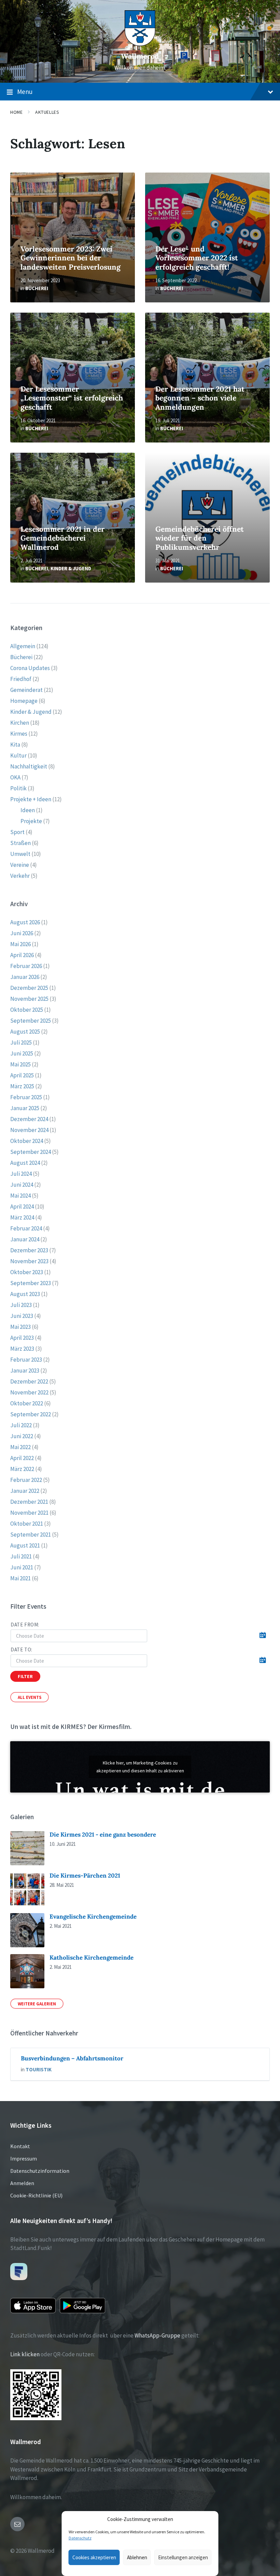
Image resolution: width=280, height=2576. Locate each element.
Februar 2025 (26, 1097)
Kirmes (19, 734)
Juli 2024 (21, 1174)
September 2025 (31, 1021)
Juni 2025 (22, 1053)
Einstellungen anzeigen (183, 2557)
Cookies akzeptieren (94, 2557)
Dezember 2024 (29, 1119)
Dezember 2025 (29, 988)
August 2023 (25, 1294)
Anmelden (22, 2183)
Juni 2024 (22, 1185)
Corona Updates (30, 668)
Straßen (20, 843)
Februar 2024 (26, 1228)
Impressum (24, 2158)
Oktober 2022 (27, 1403)
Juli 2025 (21, 1042)
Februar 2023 (26, 1360)
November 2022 (29, 1392)
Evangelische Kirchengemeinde (93, 1917)
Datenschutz (80, 2538)
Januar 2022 (25, 1491)
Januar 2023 (25, 1371)
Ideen (28, 810)
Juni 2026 (22, 933)
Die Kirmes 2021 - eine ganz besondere (103, 1835)
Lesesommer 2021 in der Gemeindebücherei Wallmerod (62, 538)
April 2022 (22, 1458)
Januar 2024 (25, 1239)
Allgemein (23, 646)
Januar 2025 (25, 1108)
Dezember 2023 (29, 1250)
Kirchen (20, 723)
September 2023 (31, 1283)
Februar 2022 (26, 1480)
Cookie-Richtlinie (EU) (36, 2195)
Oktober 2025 (27, 1010)
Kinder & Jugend (71, 568)
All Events (30, 1697)
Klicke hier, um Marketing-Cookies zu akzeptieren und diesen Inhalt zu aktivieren (140, 1767)
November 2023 (29, 1261)
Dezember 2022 (29, 1381)
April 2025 (22, 1075)
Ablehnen (137, 2557)
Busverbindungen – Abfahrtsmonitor (72, 2058)
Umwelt (20, 854)
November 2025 (29, 999)
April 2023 (22, 1338)
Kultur (18, 755)
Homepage (24, 701)
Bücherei (37, 288)
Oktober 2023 (27, 1272)
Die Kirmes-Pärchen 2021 (85, 1876)
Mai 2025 (20, 1064)
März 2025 (22, 1086)
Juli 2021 (21, 1556)
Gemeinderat (26, 690)
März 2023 (22, 1349)
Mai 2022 (20, 1447)
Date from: (25, 1625)
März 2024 (22, 1217)
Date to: (22, 1650)
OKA (15, 777)
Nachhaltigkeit (29, 766)
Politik (18, 788)
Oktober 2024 (27, 1141)
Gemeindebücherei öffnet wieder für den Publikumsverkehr (200, 538)
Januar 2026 (25, 977)
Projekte (31, 821)
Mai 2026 (20, 944)
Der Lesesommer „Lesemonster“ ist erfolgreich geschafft (72, 398)
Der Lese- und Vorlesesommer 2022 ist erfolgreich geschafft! (197, 258)
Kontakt (20, 2146)
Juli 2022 (21, 1425)
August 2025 (25, 1032)
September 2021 (31, 1535)
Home (16, 112)
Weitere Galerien (37, 2004)
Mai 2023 (20, 1327)
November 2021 (29, 1513)
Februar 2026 (26, 966)
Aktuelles (47, 112)
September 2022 (31, 1414)
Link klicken (25, 2354)
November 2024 (29, 1130)
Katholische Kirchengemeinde (92, 1958)
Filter (25, 1676)
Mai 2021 (20, 1578)
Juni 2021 (22, 1567)
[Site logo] (140, 44)
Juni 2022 (22, 1436)
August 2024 (25, 1163)
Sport (17, 832)
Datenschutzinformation (40, 2171)
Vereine (20, 865)
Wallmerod (140, 56)
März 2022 (22, 1469)
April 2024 (22, 1207)
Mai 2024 (20, 1196)
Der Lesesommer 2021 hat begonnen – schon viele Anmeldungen (200, 398)
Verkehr (20, 876)
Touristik (39, 2069)
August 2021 (25, 1545)
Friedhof (21, 679)
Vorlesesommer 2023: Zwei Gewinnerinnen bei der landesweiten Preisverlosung (71, 258)
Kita (15, 745)
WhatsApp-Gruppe (157, 2335)
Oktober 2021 (27, 1524)
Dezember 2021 (29, 1502)
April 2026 (22, 955)
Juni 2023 (22, 1316)
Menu (25, 92)
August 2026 (25, 922)
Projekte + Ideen (31, 799)
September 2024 (31, 1152)
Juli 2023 (21, 1305)
